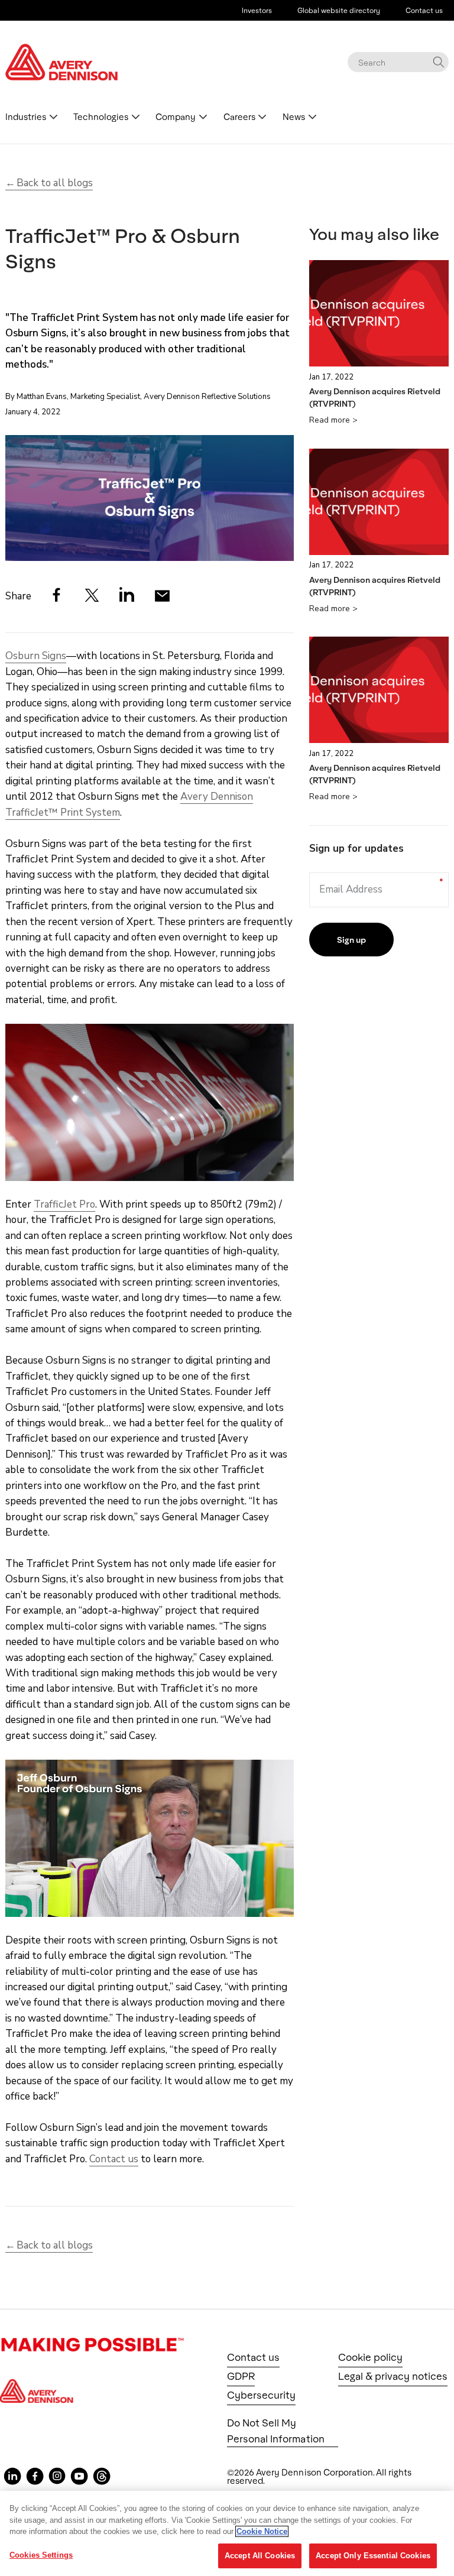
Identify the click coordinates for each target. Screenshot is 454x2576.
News (294, 117)
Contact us (424, 10)
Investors (257, 10)
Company (176, 117)
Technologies (101, 117)
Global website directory (339, 10)
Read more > (333, 420)
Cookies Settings (41, 2555)
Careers (239, 117)
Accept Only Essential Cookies (373, 2556)
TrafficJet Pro (64, 1204)
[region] (227, 2533)
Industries (26, 117)
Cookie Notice (262, 2531)
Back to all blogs (55, 183)
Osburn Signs (36, 656)
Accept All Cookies (260, 2556)
